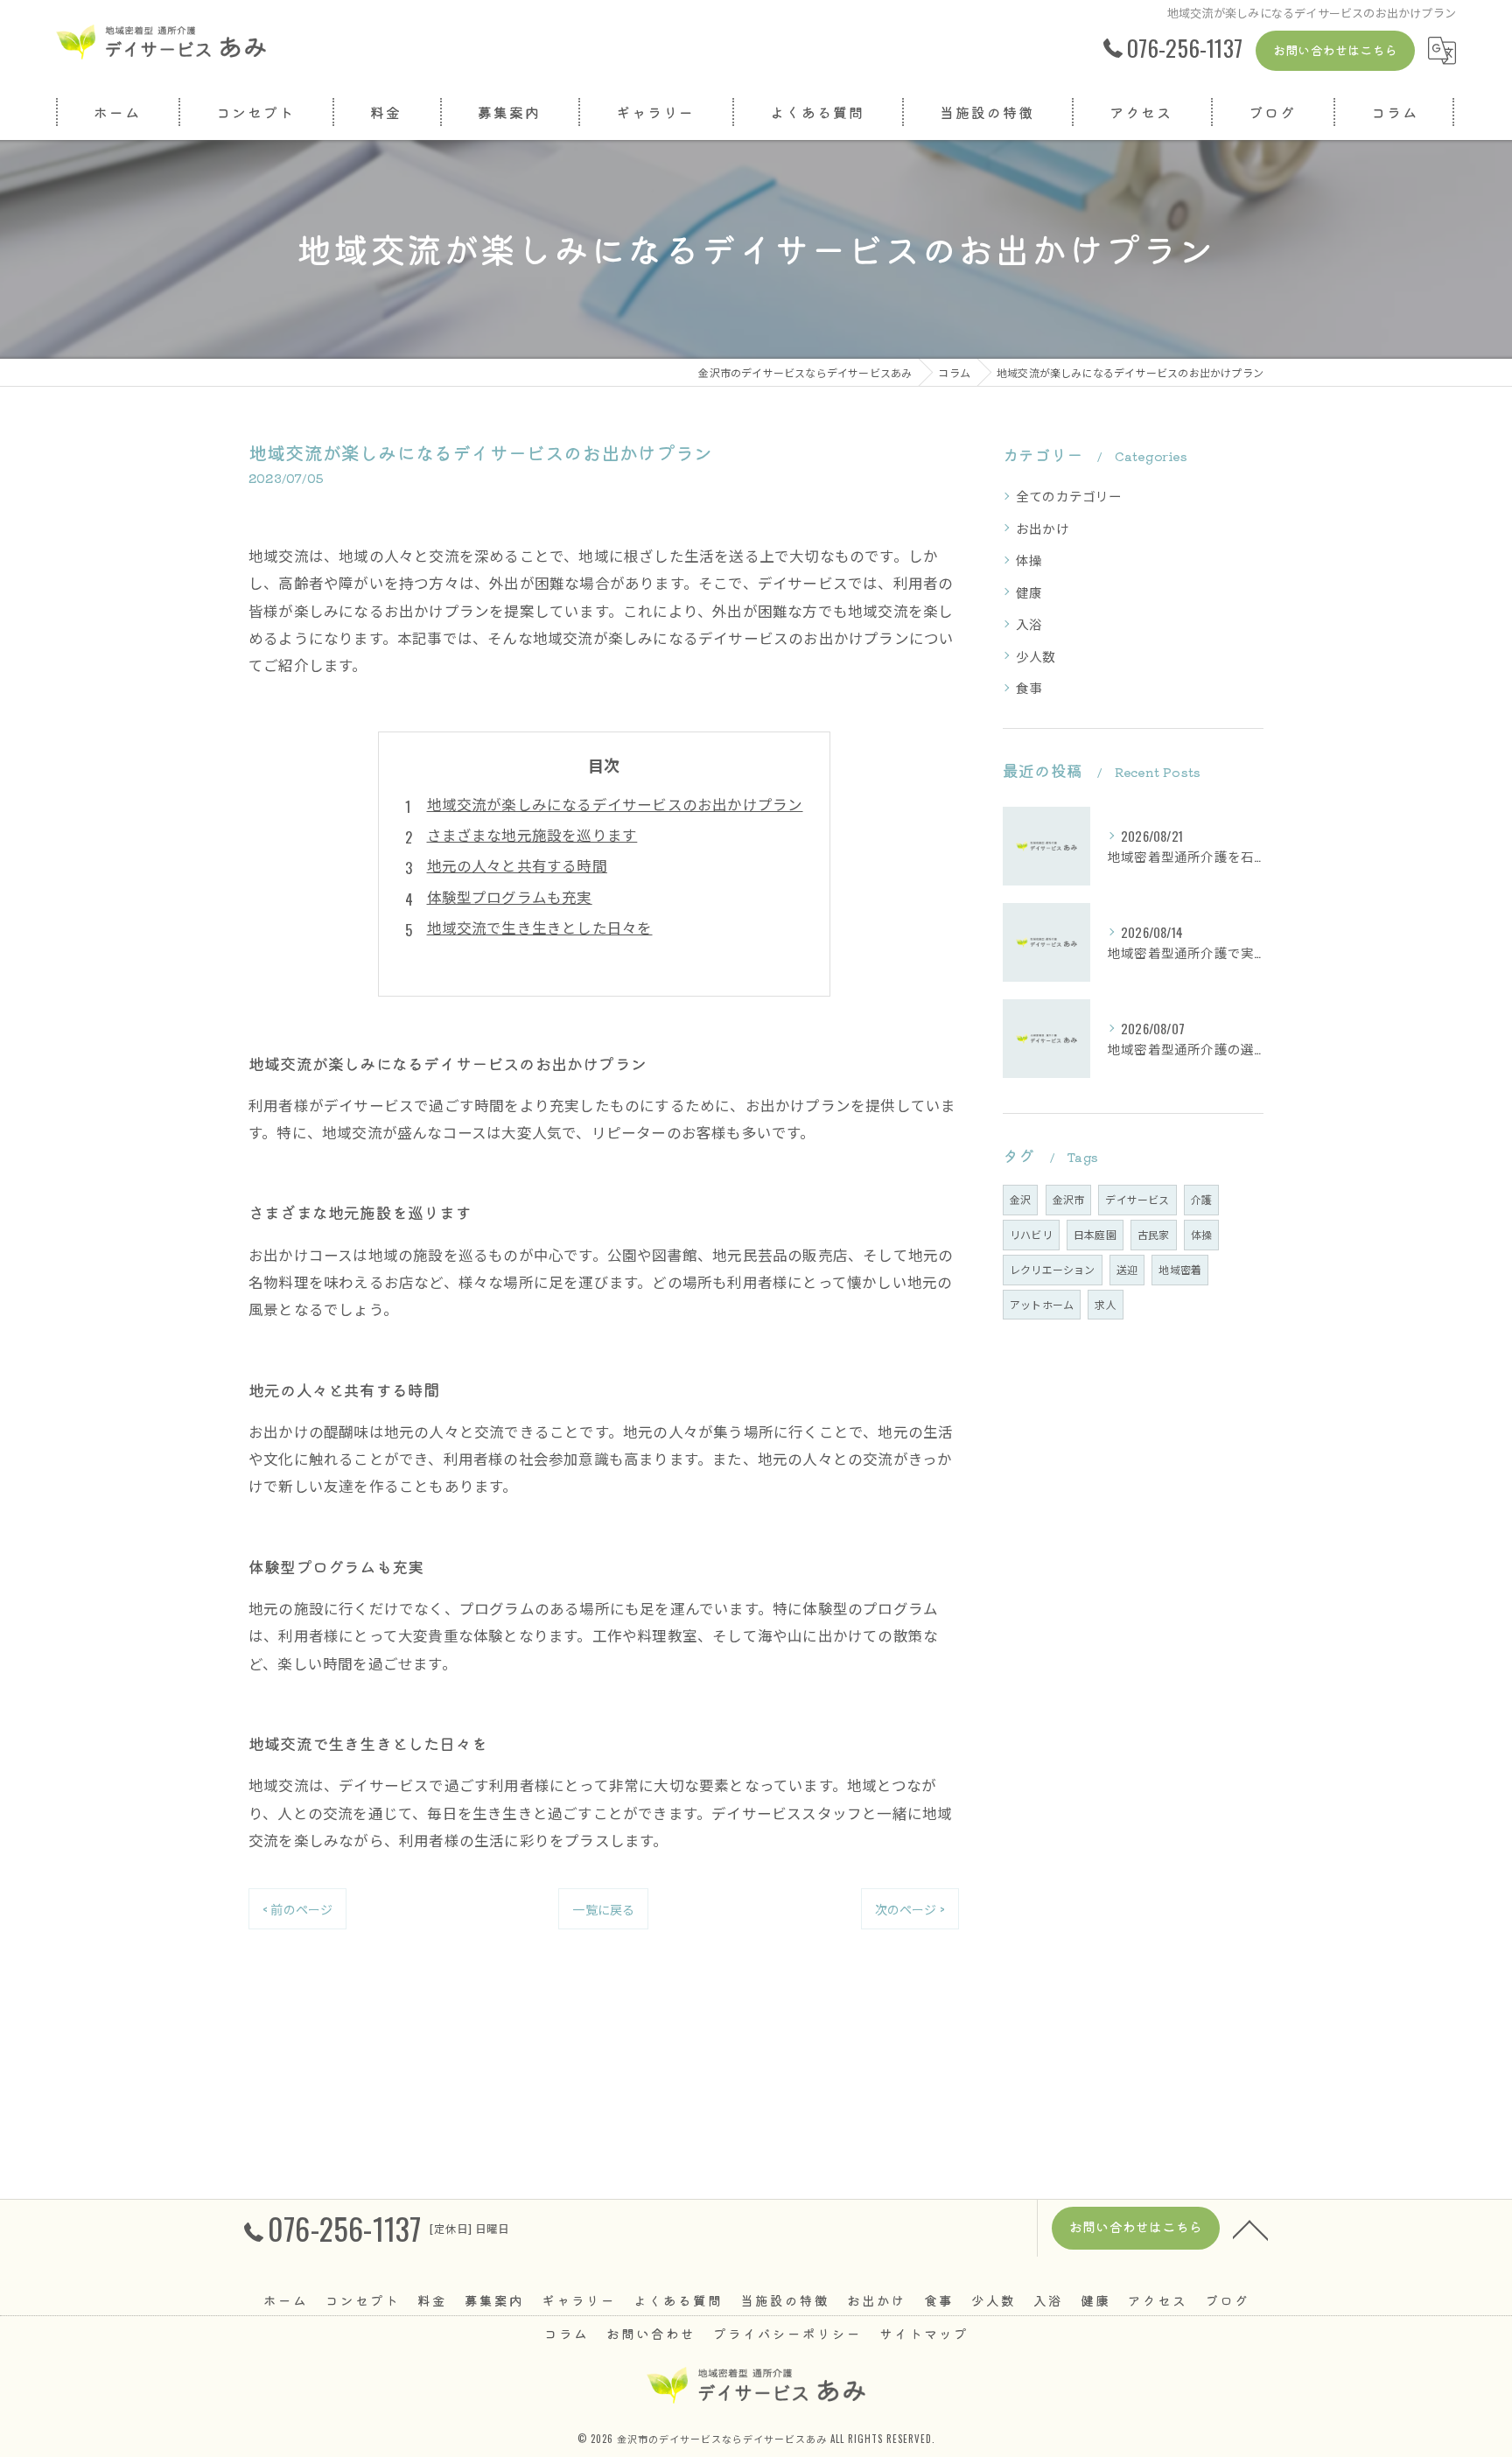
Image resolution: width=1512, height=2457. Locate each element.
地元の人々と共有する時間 (517, 865)
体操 (1029, 560)
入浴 (1029, 623)
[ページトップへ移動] (1250, 2229)
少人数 (1036, 656)
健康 (1029, 592)
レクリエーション (1053, 1269)
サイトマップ (924, 2333)
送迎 (1127, 1269)
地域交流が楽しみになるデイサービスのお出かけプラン (615, 804)
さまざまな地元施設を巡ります (532, 834)
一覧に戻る (603, 1909)
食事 (1029, 687)
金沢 (1020, 1199)
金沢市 (1069, 1199)
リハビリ (1031, 1234)
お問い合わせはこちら (1335, 50)
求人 (1105, 1304)
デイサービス (1137, 1199)
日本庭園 (1095, 1234)
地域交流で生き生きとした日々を (540, 927)
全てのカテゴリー (1069, 496)
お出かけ (1043, 528)
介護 (1201, 1199)
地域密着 (1180, 1269)
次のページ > (910, 1909)
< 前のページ (297, 1909)
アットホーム (1042, 1304)
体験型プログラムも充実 (510, 896)
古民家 (1154, 1234)
